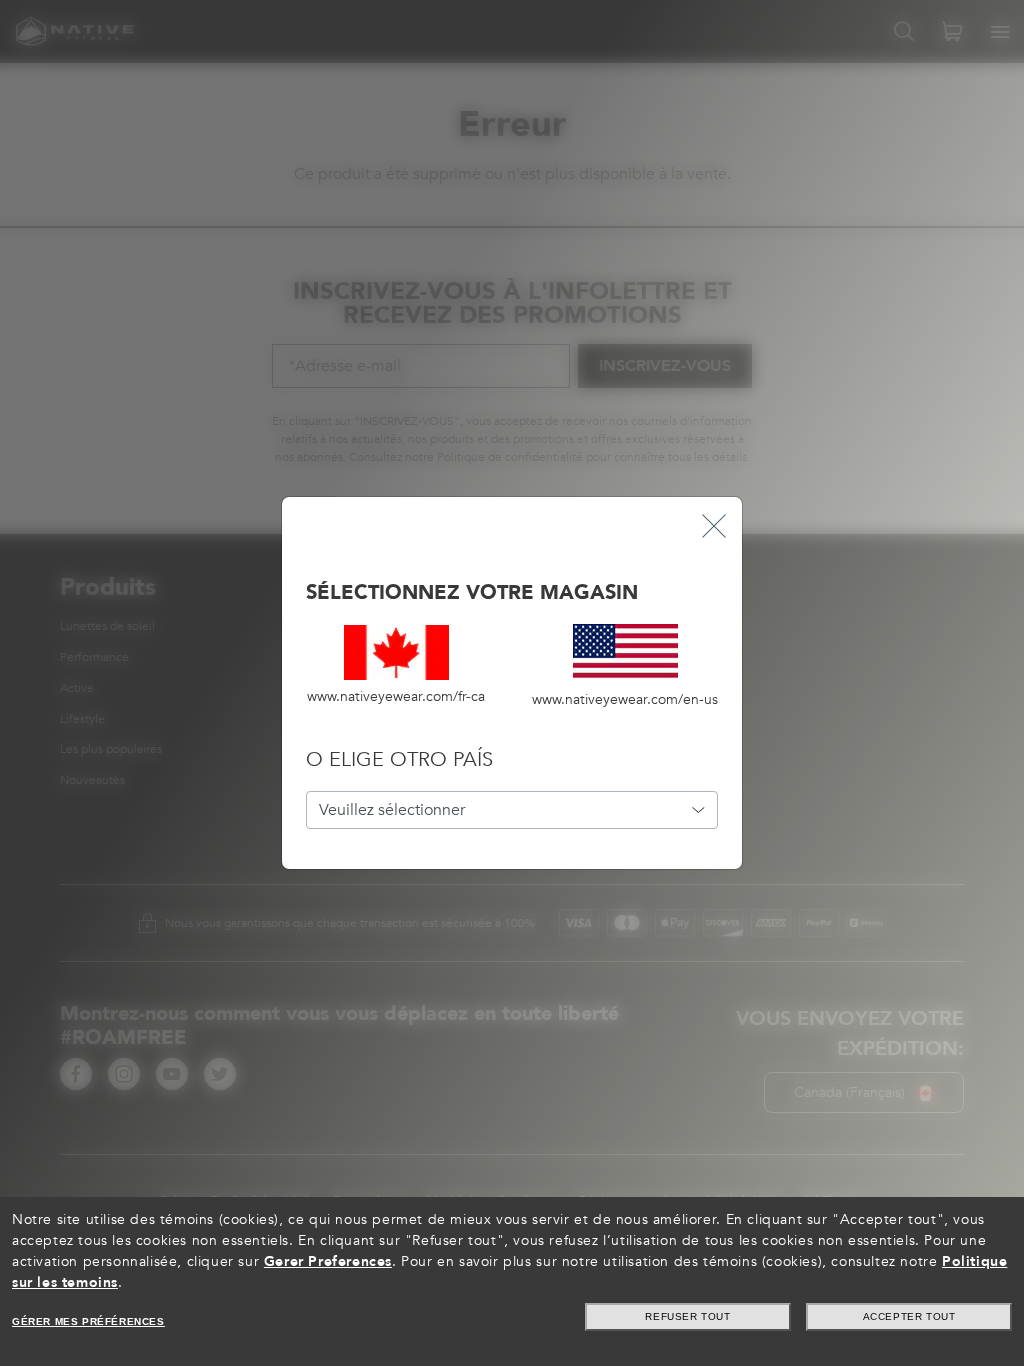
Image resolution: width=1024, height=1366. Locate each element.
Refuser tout (687, 1316)
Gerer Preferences (328, 1261)
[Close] (714, 525)
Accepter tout (909, 1316)
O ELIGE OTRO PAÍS (399, 759)
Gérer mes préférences (88, 1321)
